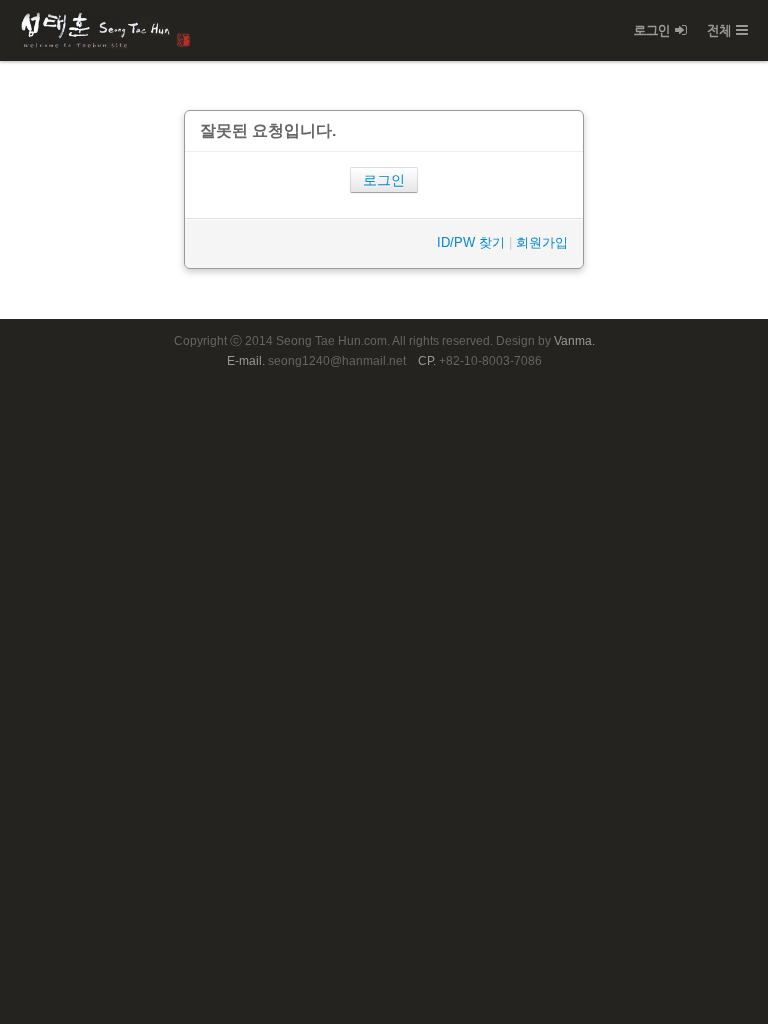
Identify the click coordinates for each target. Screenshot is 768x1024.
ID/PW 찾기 (471, 242)
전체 (719, 30)
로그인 (652, 30)
